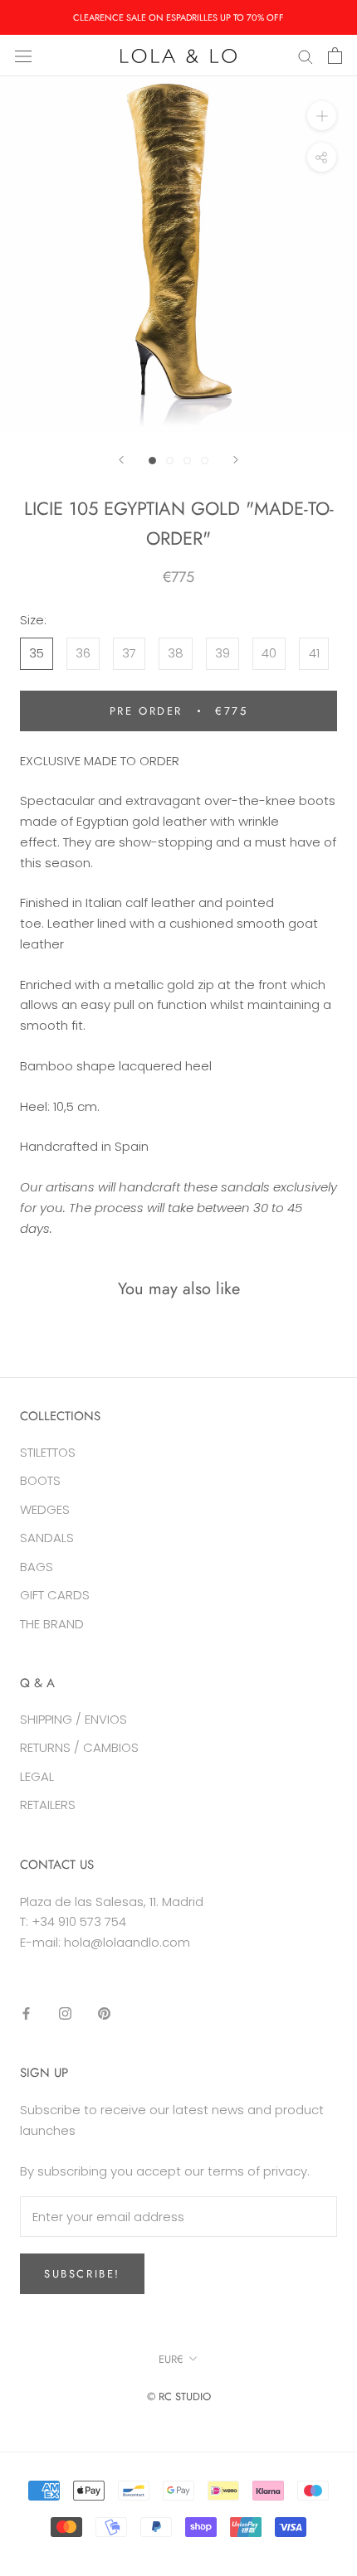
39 (223, 653)
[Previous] (121, 460)
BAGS (37, 1567)
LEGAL (37, 1776)
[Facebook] (26, 2013)
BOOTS (40, 1480)
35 (37, 653)
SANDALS (47, 1538)
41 (314, 653)
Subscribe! (82, 2274)
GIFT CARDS (55, 1595)
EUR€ (171, 2359)
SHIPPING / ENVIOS (73, 1719)
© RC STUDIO (179, 2397)
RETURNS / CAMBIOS (79, 1747)
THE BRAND (52, 1624)
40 (269, 653)
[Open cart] (335, 56)
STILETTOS (48, 1452)
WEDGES (45, 1509)
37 (129, 653)
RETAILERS (48, 1805)
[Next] (236, 460)
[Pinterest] (104, 2013)
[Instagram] (65, 2013)
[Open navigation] (23, 56)
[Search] (306, 55)
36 (83, 653)
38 (176, 653)
